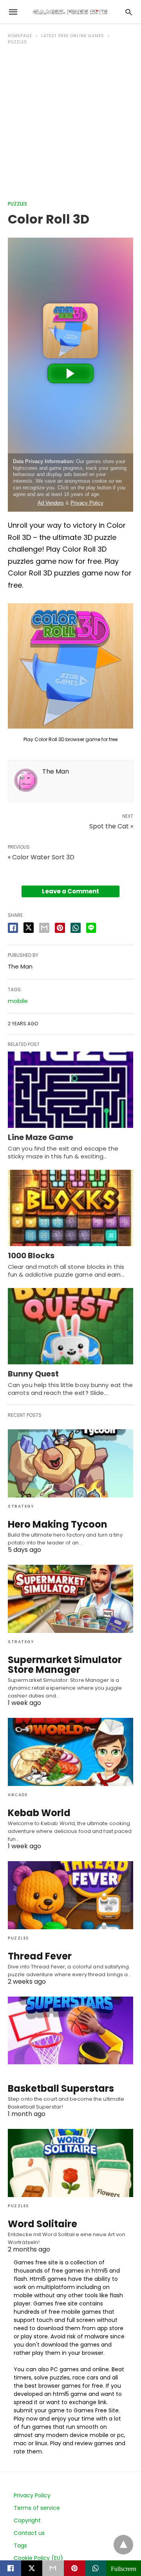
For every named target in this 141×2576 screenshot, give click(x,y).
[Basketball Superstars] (70, 2031)
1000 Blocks (31, 1256)
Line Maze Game (41, 1137)
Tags (20, 2545)
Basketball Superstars (61, 2088)
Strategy (21, 1506)
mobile (18, 1001)
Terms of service (37, 2508)
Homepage (20, 36)
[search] (129, 12)
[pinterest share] (60, 928)
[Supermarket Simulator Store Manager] (70, 1599)
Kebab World (39, 1813)
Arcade (18, 1795)
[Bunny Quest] (70, 1326)
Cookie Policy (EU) (38, 2558)
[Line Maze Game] (70, 1090)
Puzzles (17, 42)
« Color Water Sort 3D (41, 857)
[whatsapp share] (76, 928)
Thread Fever (40, 1956)
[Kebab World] (70, 1752)
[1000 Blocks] (70, 1208)
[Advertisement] (70, 126)
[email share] (44, 928)
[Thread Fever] (70, 1895)
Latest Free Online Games (73, 36)
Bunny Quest (33, 1374)
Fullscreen (124, 2568)
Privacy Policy (32, 2495)
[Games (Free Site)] (70, 12)
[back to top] (123, 2545)
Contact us (29, 2533)
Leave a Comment (70, 891)
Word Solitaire (42, 2224)
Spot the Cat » (111, 826)
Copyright (27, 2520)
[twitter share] (29, 928)
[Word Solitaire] (70, 2163)
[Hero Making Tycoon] (70, 1463)
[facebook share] (13, 928)
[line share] (91, 928)
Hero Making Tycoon (58, 1524)
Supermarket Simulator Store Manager (65, 1665)
